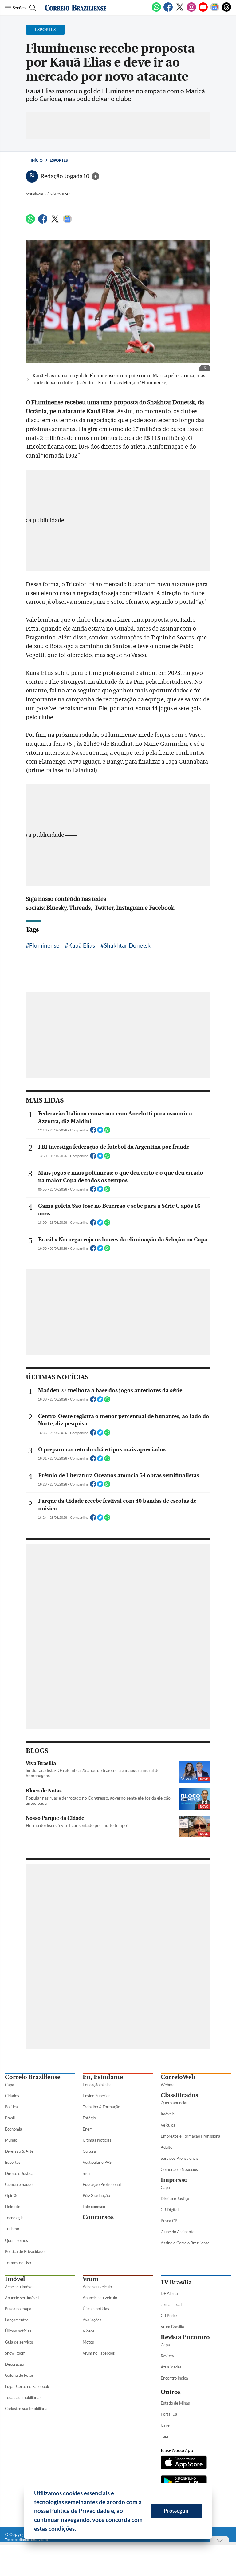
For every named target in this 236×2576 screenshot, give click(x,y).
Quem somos (16, 2240)
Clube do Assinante (178, 2232)
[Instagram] (191, 10)
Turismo (12, 2229)
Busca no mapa (18, 2309)
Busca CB (169, 2221)
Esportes (59, 160)
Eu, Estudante (103, 2077)
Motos (88, 2342)
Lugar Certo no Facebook (27, 2386)
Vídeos (89, 2331)
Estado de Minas (175, 2403)
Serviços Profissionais (180, 2158)
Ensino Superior (96, 2096)
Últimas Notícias (97, 2140)
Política (11, 2107)
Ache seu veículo (97, 2287)
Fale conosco (94, 2207)
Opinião (12, 2195)
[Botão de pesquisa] (32, 8)
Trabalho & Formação (101, 2107)
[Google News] (215, 10)
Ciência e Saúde (19, 2184)
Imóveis (168, 2114)
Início (37, 160)
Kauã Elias (82, 945)
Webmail (169, 2085)
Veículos (168, 2125)
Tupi (164, 2436)
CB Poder (169, 2316)
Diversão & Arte (19, 2151)
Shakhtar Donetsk (127, 945)
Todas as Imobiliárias (23, 2397)
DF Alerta (169, 2293)
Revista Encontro (185, 2337)
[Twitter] (180, 10)
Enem (88, 2129)
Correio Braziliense (33, 2077)
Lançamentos (17, 2320)
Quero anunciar (174, 2103)
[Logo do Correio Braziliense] (76, 8)
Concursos (98, 2217)
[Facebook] (168, 10)
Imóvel (15, 2279)
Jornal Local (171, 2304)
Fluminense (44, 945)
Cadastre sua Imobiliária (26, 2409)
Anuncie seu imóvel (22, 2298)
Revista (167, 2356)
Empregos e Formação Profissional (191, 2136)
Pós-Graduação (96, 2195)
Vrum (91, 2279)
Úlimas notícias (18, 2331)
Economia (14, 2129)
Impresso (174, 2180)
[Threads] (226, 10)
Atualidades (171, 2367)
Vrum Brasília (172, 2327)
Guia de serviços (19, 2342)
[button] (78, 2530)
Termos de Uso (18, 2263)
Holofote (13, 2207)
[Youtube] (203, 10)
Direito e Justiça (19, 2173)
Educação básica (97, 2085)
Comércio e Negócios (179, 2169)
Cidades (12, 2096)
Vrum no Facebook (99, 2353)
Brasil (10, 2118)
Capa (10, 2085)
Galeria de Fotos (19, 2375)
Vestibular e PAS (97, 2162)
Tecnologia (14, 2218)
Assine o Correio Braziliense (185, 2243)
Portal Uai (169, 2414)
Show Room (15, 2353)
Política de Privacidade (25, 2251)
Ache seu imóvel (19, 2287)
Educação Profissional (102, 2184)
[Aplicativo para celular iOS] (184, 2463)
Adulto (167, 2147)
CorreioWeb (178, 2077)
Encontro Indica (174, 2378)
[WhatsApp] (156, 10)
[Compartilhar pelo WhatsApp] (107, 1132)
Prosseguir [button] (176, 2511)
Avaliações (92, 2320)
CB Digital (170, 2210)
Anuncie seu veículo (100, 2298)
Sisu (86, 2173)
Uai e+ (166, 2425)
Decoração (14, 2364)
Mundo (11, 2140)
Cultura (89, 2151)
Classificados (179, 2095)
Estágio (89, 2118)
